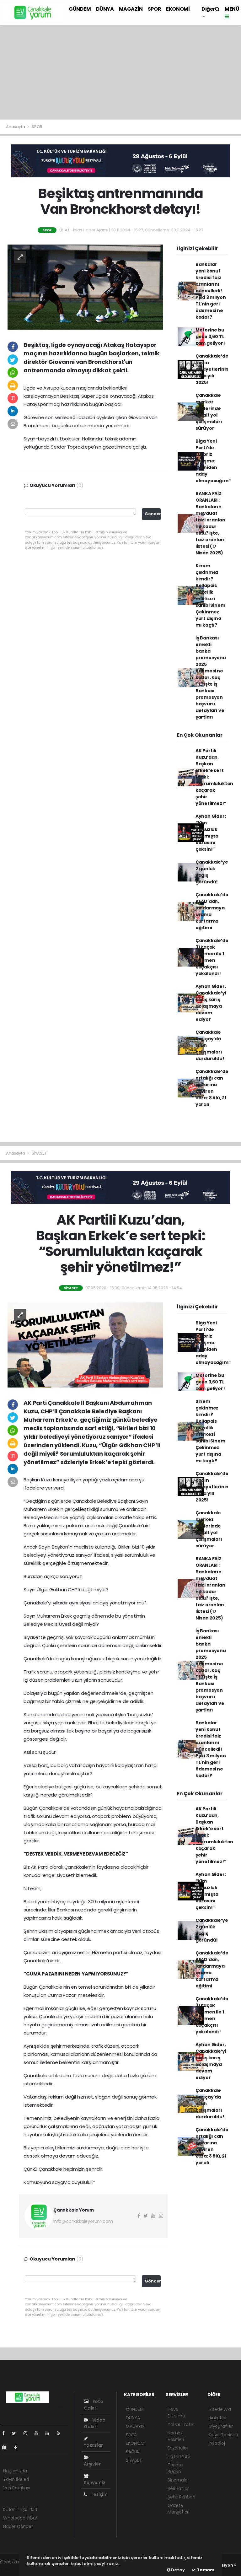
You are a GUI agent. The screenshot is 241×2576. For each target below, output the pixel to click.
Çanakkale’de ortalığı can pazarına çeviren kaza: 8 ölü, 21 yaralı (212, 1088)
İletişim (99, 2494)
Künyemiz (94, 2482)
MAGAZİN (131, 9)
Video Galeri (95, 2423)
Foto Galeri (94, 2405)
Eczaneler (178, 2448)
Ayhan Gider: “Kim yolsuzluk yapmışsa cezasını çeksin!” (211, 833)
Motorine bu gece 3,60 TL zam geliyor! (210, 337)
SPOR (154, 9)
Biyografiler (221, 2426)
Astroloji (217, 2443)
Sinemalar (178, 2480)
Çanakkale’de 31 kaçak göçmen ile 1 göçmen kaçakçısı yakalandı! (212, 957)
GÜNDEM (80, 9)
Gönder (153, 514)
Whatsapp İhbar (20, 2518)
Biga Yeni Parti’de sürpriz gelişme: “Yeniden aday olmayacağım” (213, 461)
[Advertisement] (120, 73)
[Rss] (61, 2433)
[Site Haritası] (7, 2447)
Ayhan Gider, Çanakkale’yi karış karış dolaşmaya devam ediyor (211, 1003)
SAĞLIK (133, 2452)
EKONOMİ (178, 9)
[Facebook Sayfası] (6, 2433)
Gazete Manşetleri (179, 2509)
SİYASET (39, 1153)
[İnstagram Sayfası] (28, 2433)
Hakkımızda (15, 2471)
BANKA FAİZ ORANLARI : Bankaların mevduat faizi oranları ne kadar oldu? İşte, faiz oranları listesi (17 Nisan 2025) (211, 523)
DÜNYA (105, 9)
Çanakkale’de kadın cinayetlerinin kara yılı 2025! (212, 369)
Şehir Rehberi (181, 2497)
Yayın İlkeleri (16, 2479)
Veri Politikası (16, 2488)
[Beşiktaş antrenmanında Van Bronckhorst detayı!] (85, 287)
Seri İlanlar (178, 2488)
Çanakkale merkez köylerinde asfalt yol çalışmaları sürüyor (209, 412)
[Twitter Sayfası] (16, 2433)
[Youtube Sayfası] (39, 2433)
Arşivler (92, 2464)
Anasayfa (16, 127)
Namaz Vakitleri (176, 2436)
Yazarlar (93, 2445)
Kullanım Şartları (20, 2509)
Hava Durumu (176, 2413)
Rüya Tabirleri (223, 2435)
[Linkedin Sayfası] (50, 2433)
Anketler (218, 2418)
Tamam (205, 2570)
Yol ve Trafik (181, 2424)
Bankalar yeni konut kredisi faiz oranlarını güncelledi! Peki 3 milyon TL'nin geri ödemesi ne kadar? (211, 291)
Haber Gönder (18, 2526)
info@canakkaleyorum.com (83, 2221)
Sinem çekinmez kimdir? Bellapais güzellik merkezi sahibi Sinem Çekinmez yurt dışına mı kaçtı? (210, 595)
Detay (178, 2570)
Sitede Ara (220, 2409)
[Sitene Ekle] (18, 2447)
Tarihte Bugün (175, 2468)
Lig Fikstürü (179, 2456)
